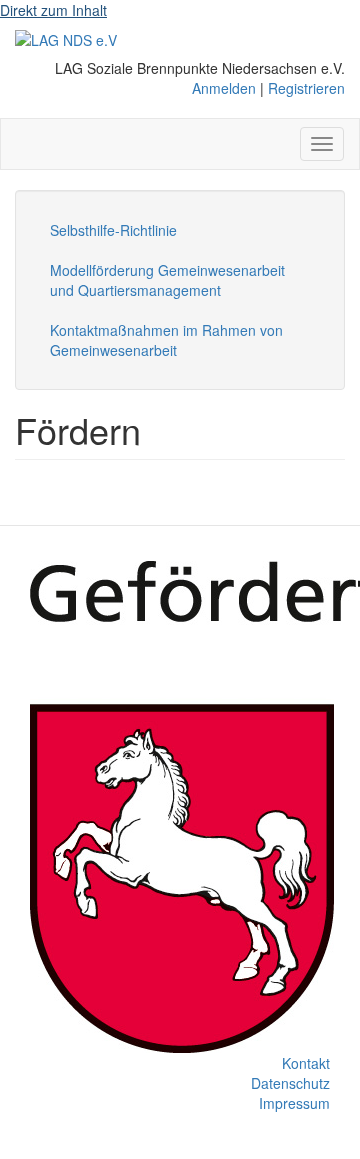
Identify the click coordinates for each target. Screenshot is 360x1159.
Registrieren (306, 88)
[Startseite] (66, 39)
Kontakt (306, 1063)
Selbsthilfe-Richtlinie (113, 230)
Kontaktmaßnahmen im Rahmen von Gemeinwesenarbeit (166, 340)
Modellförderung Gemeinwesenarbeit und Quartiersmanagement (167, 280)
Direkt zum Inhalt (53, 10)
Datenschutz (290, 1083)
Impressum (294, 1103)
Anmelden (224, 88)
